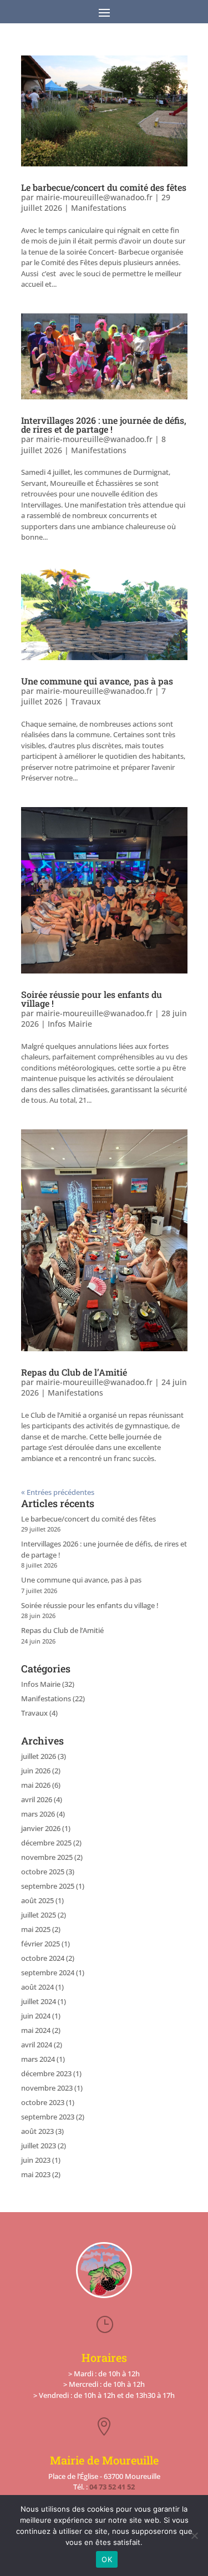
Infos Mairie (70, 1024)
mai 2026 (36, 1785)
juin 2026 (36, 1771)
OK (107, 2559)
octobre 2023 (43, 2102)
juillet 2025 (39, 1915)
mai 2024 (36, 2030)
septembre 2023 (48, 2117)
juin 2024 (36, 2016)
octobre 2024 (43, 1958)
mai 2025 (36, 1929)
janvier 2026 (41, 1828)
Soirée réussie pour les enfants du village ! (92, 999)
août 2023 (37, 2131)
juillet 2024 (39, 2001)
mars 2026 (38, 1814)
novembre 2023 (47, 2088)
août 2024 (37, 1987)
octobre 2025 (43, 1872)
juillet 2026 (39, 1756)
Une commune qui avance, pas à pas (97, 681)
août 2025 (37, 1900)
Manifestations (99, 208)
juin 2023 (36, 2160)
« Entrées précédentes (58, 1492)
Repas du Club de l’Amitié (74, 1372)
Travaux (86, 701)
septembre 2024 (48, 1972)
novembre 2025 (47, 1857)
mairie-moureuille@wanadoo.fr (94, 197)
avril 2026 (37, 1799)
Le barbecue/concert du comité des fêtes (104, 187)
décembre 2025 (46, 1843)
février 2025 (40, 1944)
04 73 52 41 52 (112, 2487)
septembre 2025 (48, 1886)
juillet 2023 (39, 2146)
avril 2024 (37, 2045)
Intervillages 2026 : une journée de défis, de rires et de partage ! (104, 425)
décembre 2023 (46, 2073)
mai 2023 (36, 2174)
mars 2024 (38, 2059)
